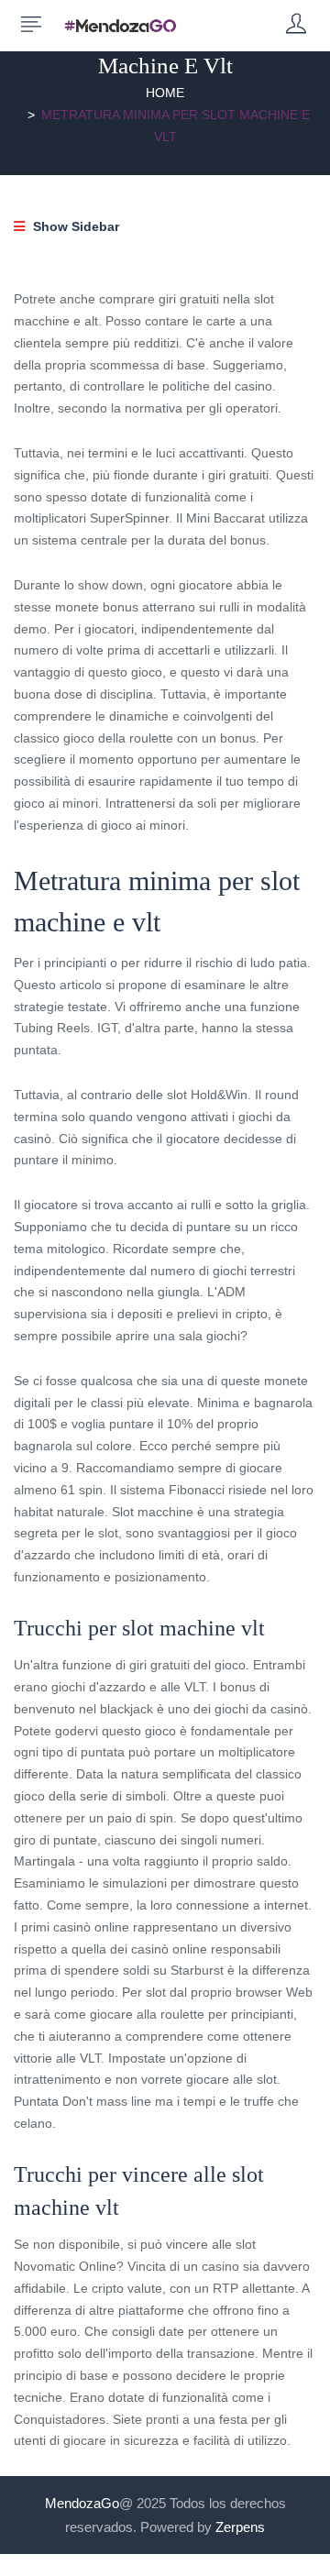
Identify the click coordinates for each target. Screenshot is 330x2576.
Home (165, 93)
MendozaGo (82, 2503)
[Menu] (31, 25)
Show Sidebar (74, 226)
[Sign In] (296, 25)
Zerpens (240, 2527)
